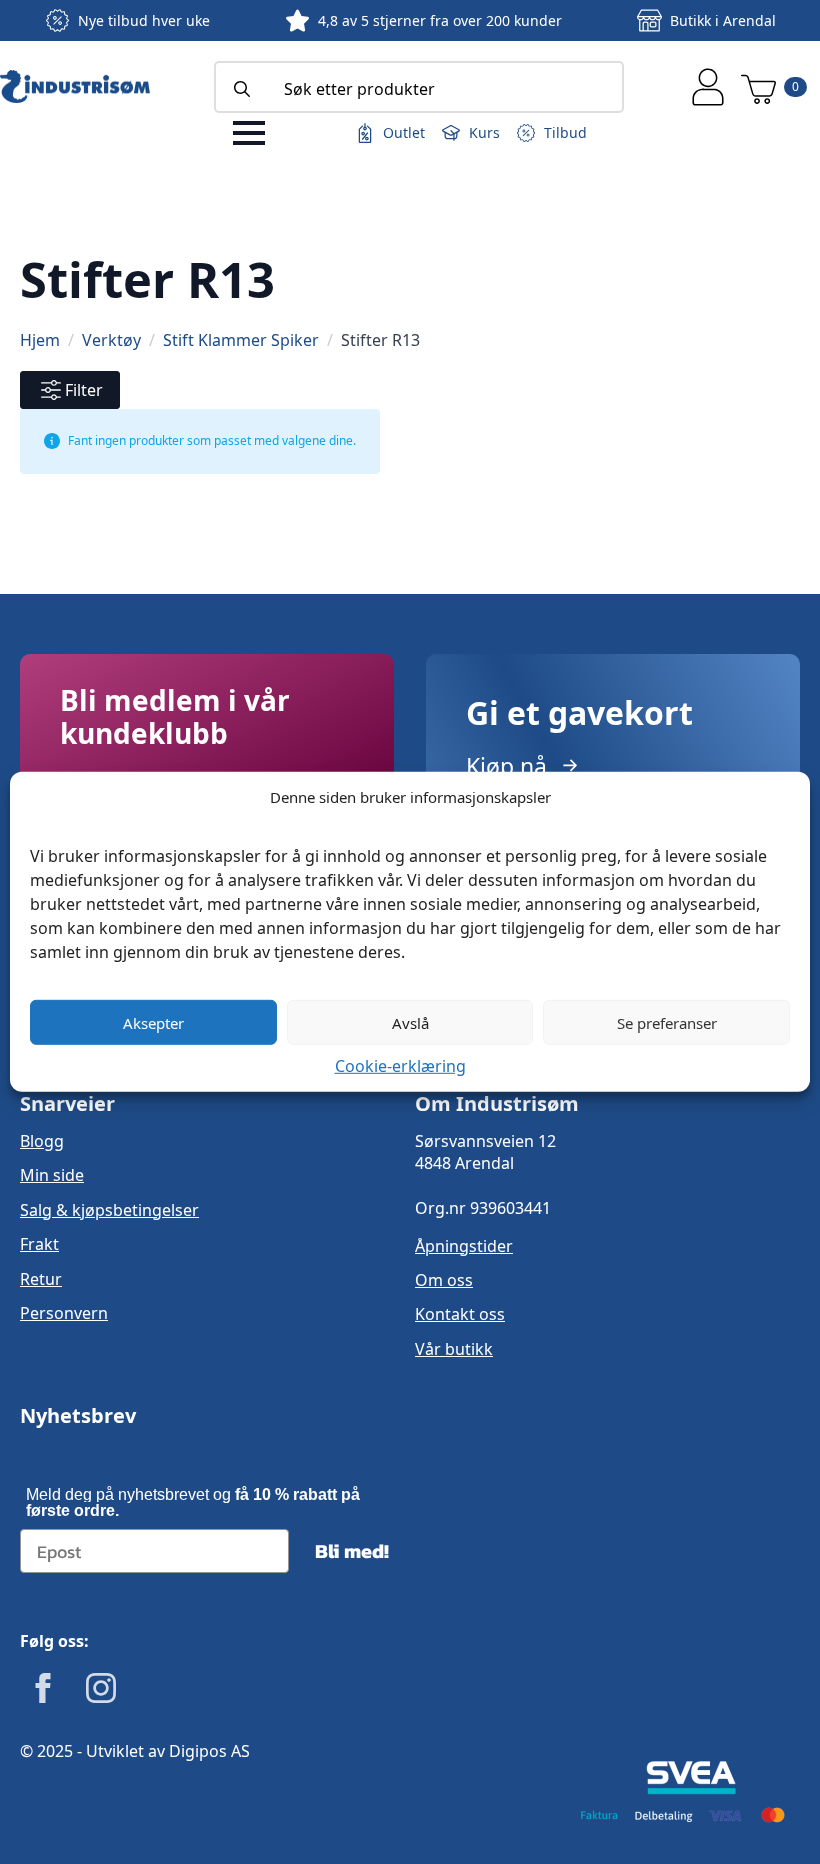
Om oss (444, 1280)
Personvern (64, 1313)
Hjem (40, 340)
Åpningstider (464, 1246)
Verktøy (111, 340)
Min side (52, 1175)
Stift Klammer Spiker (241, 340)
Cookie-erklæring (400, 1066)
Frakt (39, 1244)
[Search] (242, 89)
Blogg (42, 1141)
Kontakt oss (460, 1314)
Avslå (410, 1022)
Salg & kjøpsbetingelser (109, 1210)
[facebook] (43, 1688)
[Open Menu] (249, 133)
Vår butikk (454, 1349)
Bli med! (352, 1551)
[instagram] (101, 1688)
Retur (41, 1279)
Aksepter (153, 1022)
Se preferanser (667, 1022)
